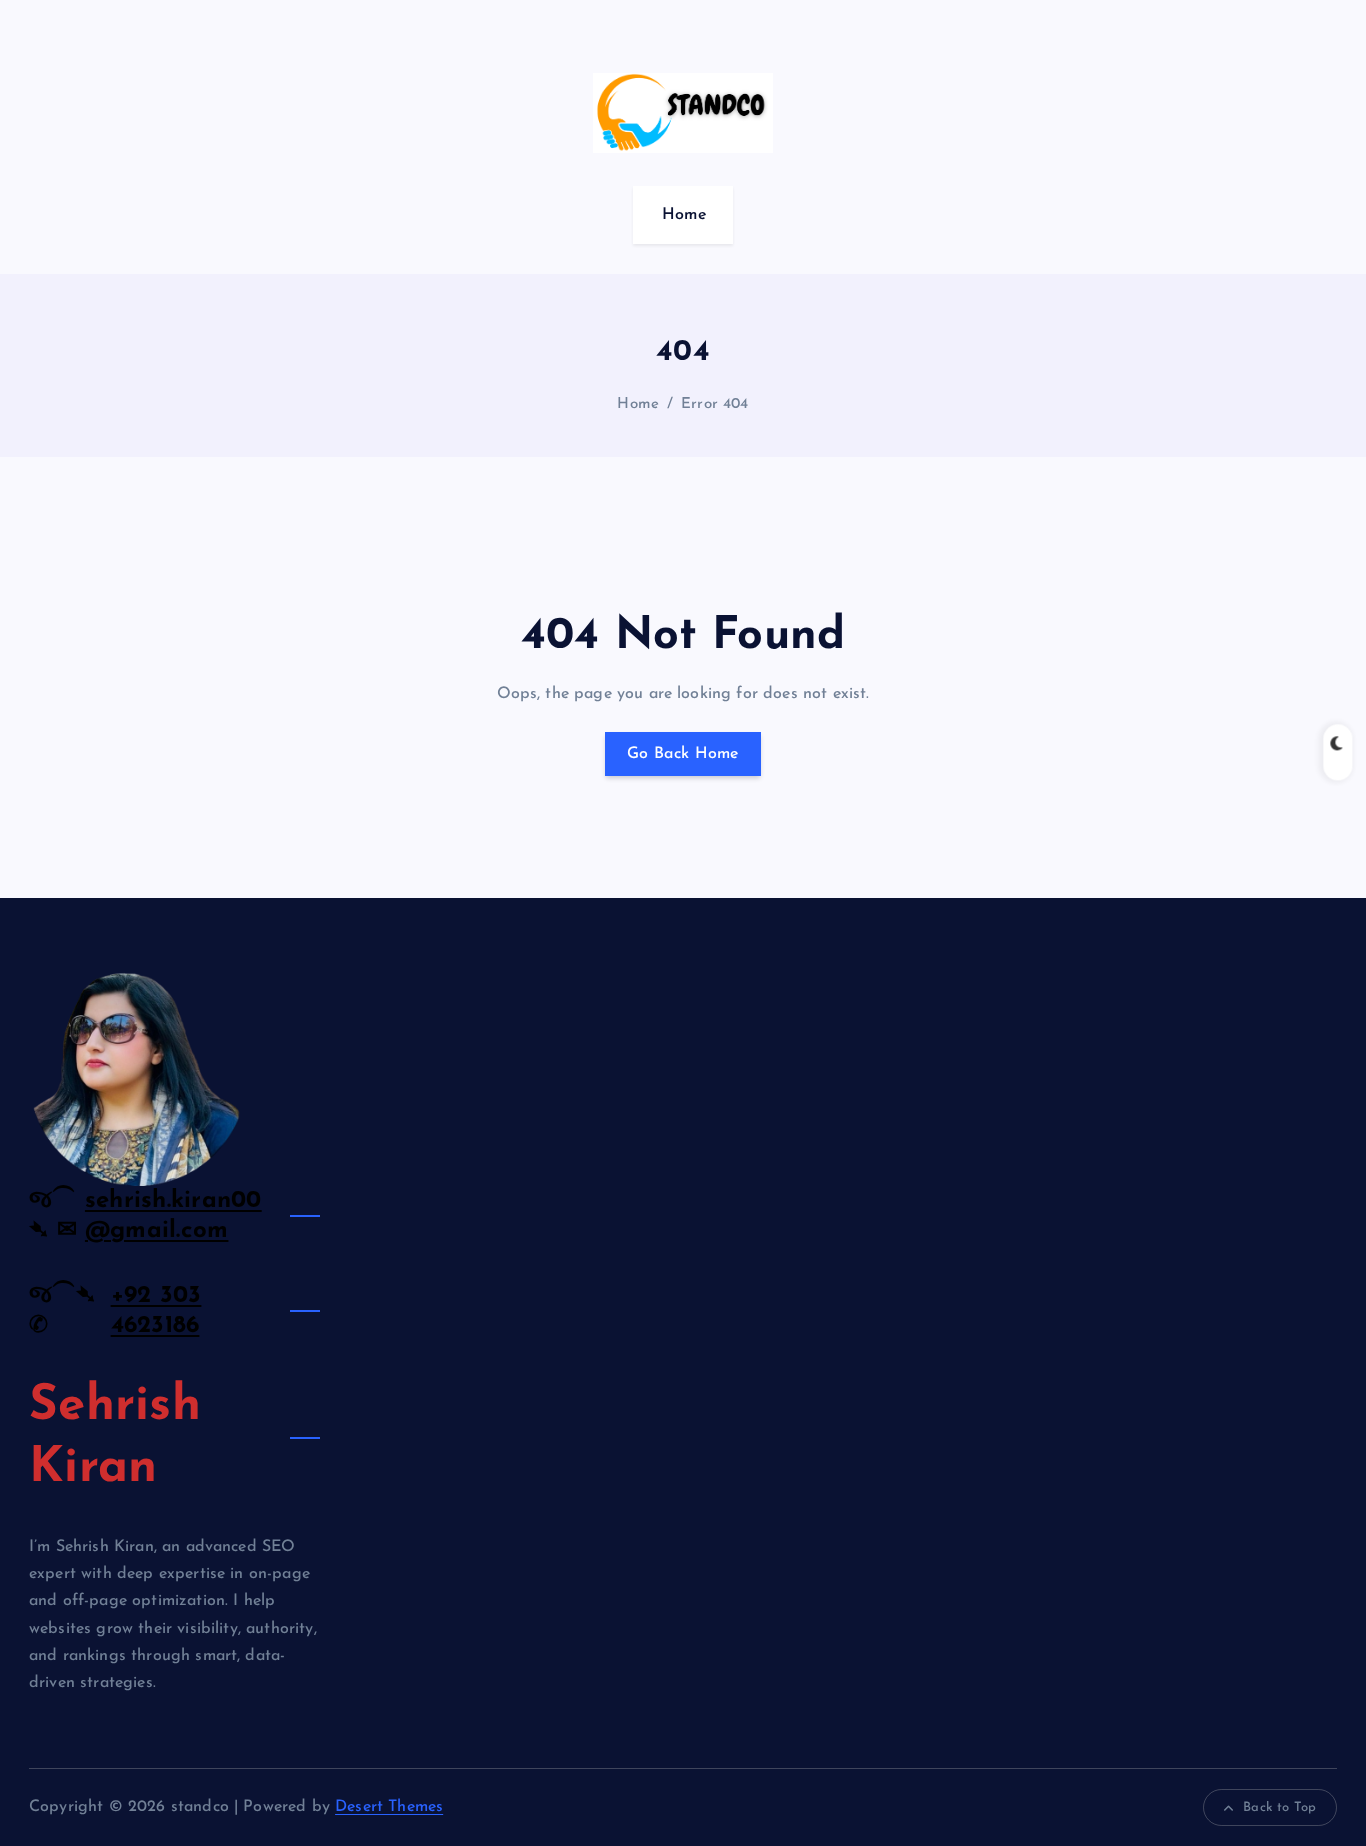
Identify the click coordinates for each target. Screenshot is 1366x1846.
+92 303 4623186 (156, 1311)
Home (684, 215)
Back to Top (1279, 1807)
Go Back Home (683, 754)
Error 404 (714, 404)
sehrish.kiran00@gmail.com (173, 1216)
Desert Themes (389, 1807)
